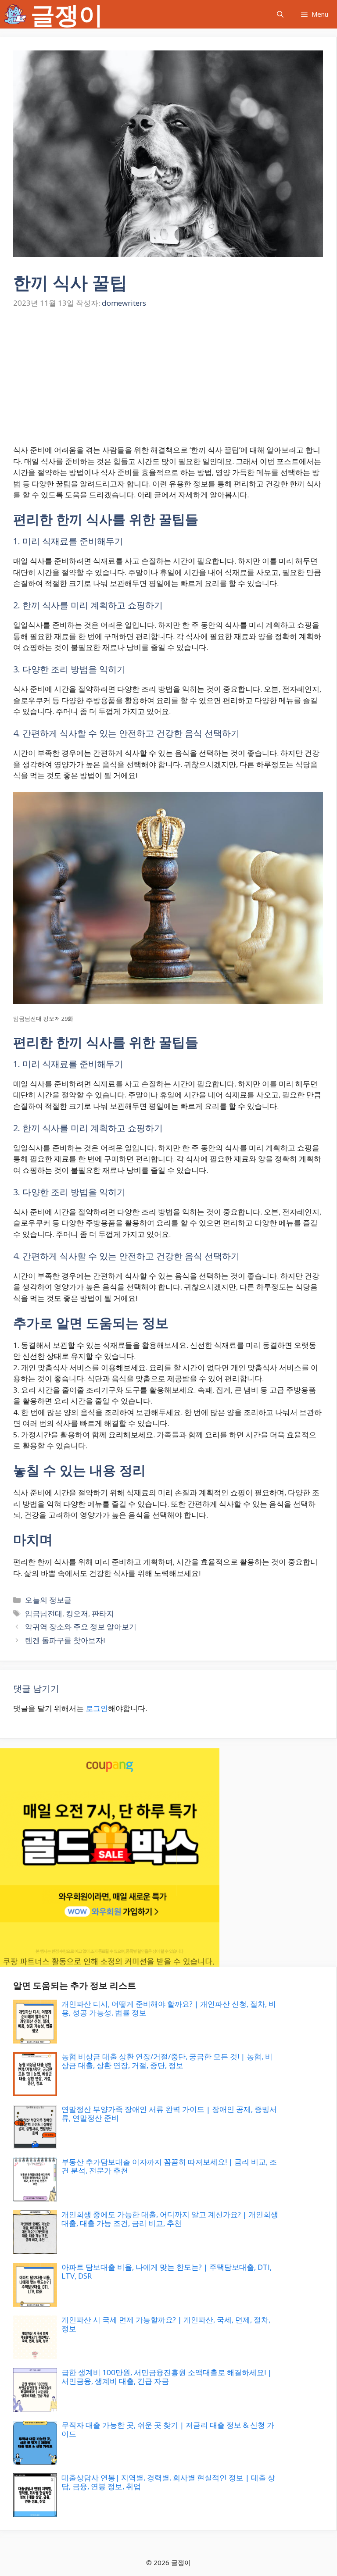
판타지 (103, 1613)
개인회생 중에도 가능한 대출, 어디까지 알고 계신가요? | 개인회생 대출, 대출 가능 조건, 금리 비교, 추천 (170, 2219)
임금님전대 (44, 1613)
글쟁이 (67, 14)
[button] (280, 14)
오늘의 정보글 (48, 1600)
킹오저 (77, 1613)
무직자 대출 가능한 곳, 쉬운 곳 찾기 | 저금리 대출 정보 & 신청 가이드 (168, 2429)
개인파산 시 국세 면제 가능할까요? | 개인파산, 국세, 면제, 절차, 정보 (166, 2324)
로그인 (97, 1708)
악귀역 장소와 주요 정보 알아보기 (81, 1627)
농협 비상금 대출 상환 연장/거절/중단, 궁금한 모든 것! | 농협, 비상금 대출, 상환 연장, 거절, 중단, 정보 (167, 2061)
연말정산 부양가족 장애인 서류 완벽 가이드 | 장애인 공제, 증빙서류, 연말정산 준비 (169, 2113)
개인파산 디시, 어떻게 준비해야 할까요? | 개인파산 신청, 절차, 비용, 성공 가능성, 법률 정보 (169, 2008)
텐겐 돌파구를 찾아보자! (65, 1640)
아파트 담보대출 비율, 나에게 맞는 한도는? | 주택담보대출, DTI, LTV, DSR (167, 2271)
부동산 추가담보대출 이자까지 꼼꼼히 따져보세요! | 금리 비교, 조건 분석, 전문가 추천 (169, 2166)
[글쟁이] (15, 14)
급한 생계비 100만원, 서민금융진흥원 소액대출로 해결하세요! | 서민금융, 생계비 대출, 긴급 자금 (167, 2377)
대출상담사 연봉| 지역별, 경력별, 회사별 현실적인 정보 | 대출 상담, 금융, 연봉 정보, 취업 (168, 2482)
